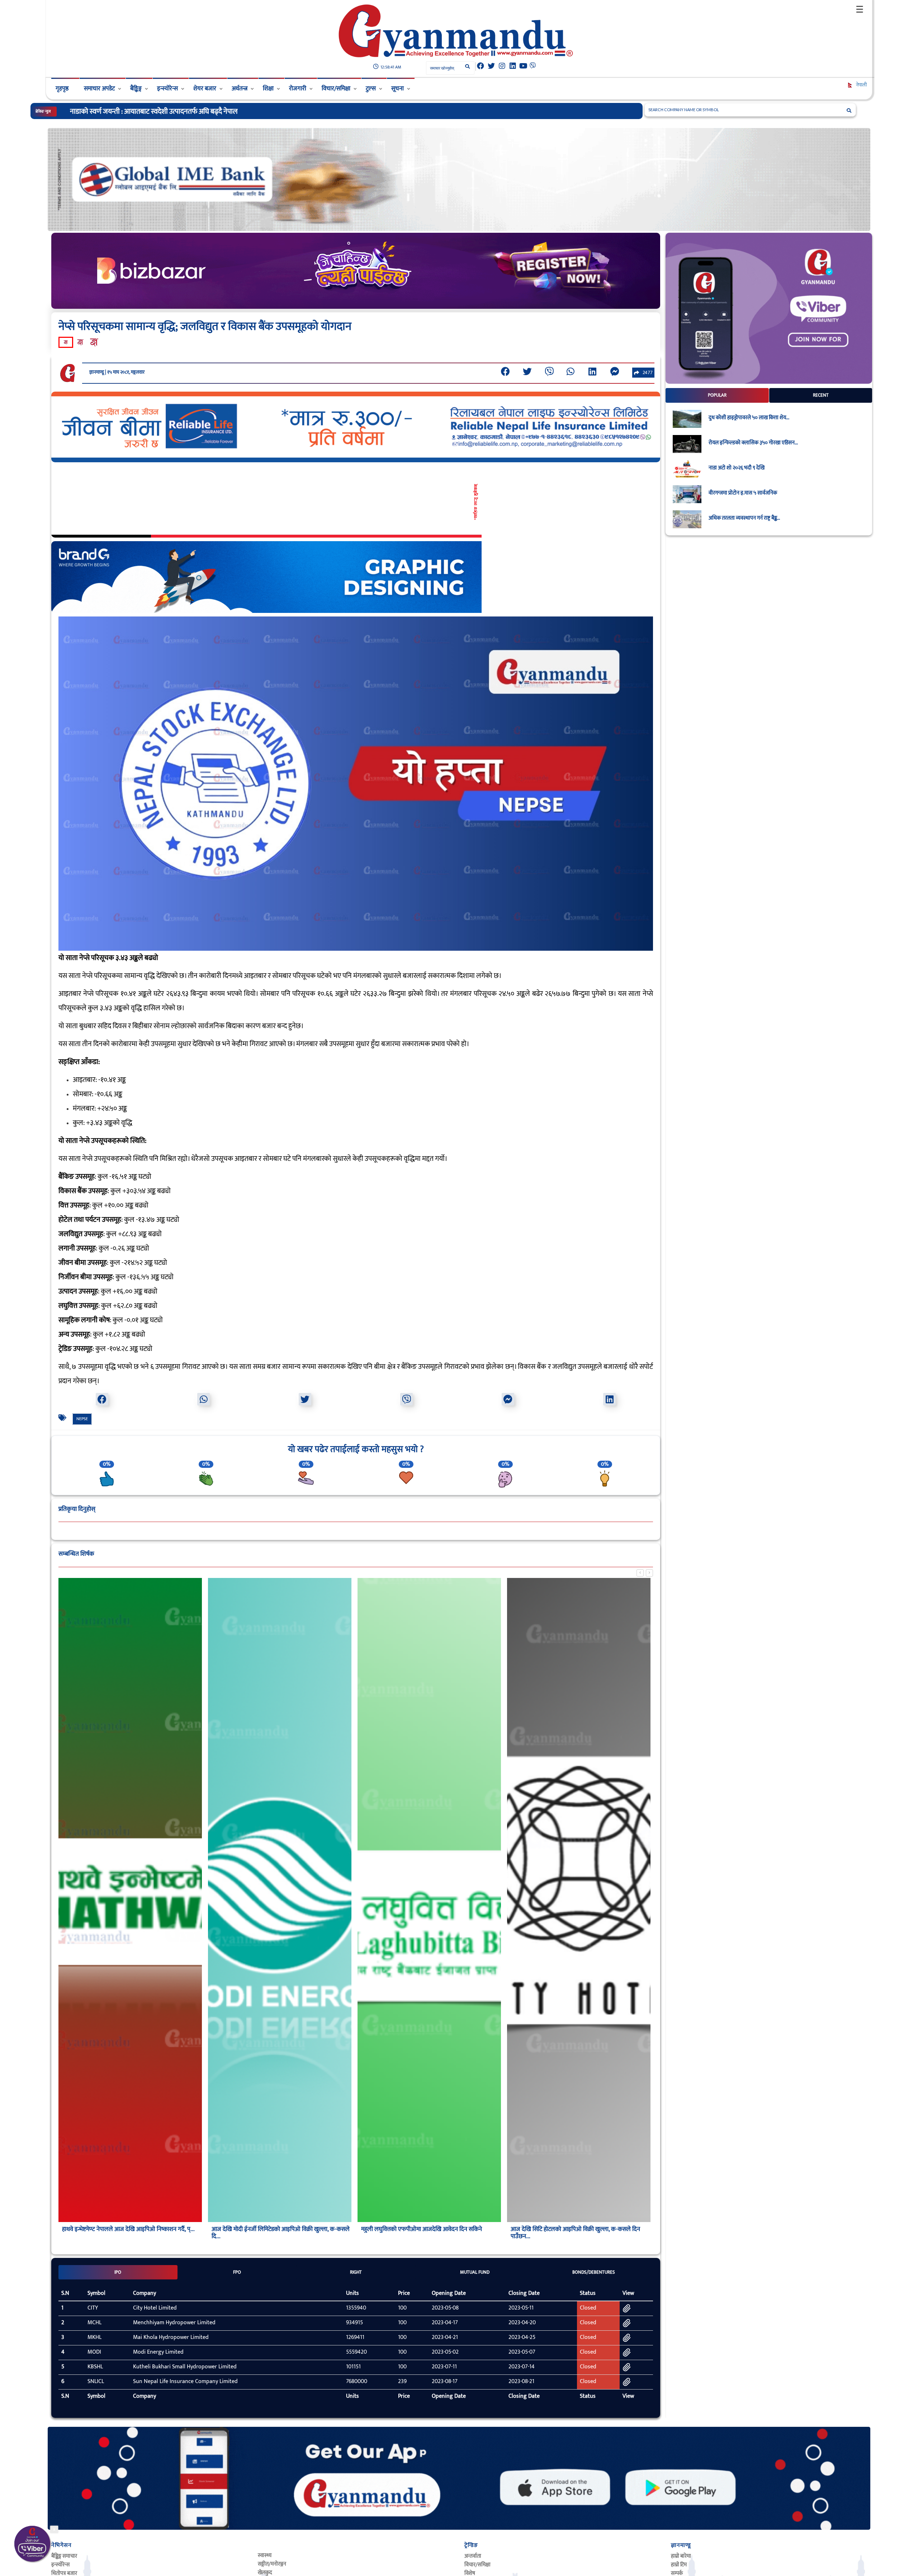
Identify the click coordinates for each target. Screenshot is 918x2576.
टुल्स (371, 89)
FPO (237, 2272)
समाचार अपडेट (99, 89)
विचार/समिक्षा (336, 89)
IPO (118, 2272)
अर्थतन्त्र (240, 89)
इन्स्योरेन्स (167, 89)
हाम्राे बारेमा (681, 2556)
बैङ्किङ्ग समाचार (64, 2556)
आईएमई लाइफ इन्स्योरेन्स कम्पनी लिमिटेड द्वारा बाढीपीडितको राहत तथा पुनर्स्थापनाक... (176, 112)
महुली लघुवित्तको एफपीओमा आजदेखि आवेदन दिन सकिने (422, 2229)
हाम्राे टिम (679, 2565)
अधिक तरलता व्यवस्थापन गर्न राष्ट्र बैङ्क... (744, 518)
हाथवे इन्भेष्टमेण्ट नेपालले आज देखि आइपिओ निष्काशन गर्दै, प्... (128, 2229)
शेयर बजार (205, 89)
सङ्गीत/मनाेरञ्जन (272, 2564)
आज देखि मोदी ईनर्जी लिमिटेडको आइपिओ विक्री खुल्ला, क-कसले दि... (281, 2233)
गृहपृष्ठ (62, 89)
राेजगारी (298, 89)
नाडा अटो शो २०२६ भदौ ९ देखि (737, 468)
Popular (717, 395)
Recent (821, 395)
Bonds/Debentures (594, 2272)
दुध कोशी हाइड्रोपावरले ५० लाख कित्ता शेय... (749, 418)
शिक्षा (268, 89)
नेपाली (861, 85)
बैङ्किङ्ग (136, 89)
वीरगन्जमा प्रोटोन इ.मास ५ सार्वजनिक (743, 493)
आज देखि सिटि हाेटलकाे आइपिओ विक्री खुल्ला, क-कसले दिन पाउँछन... (575, 2233)
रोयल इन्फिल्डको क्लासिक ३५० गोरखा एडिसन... (753, 443)
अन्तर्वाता (473, 2556)
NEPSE (82, 1419)
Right (356, 2272)
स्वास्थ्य (265, 2555)
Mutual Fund (475, 2272)
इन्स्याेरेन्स (60, 2565)
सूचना (398, 89)
